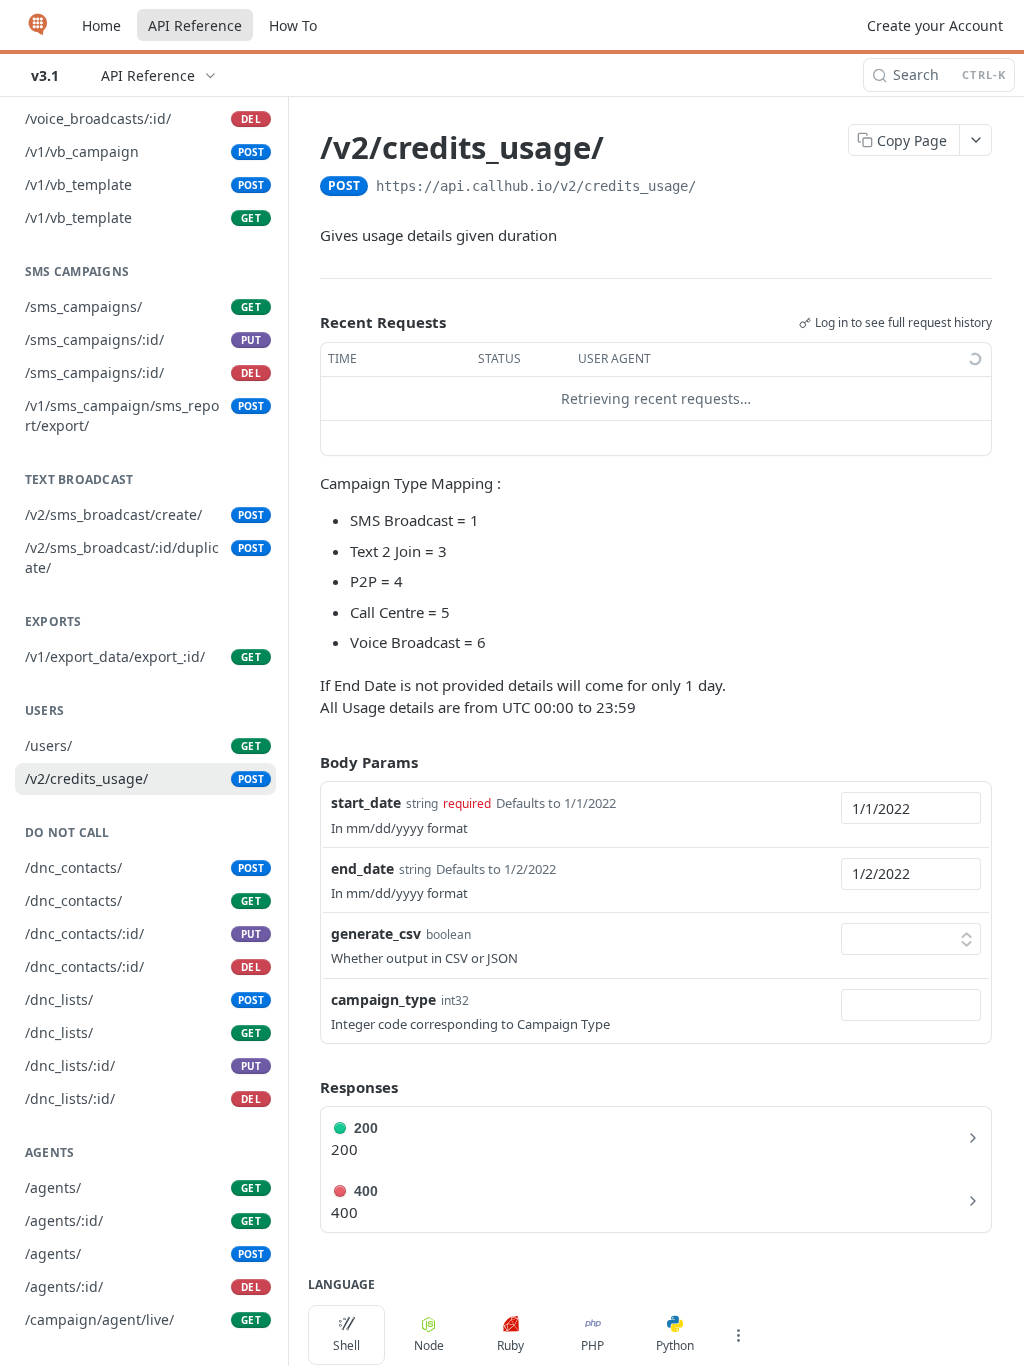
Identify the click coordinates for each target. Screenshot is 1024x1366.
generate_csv (376, 933)
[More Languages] (738, 1335)
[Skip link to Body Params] (306, 762)
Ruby (510, 1345)
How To (293, 25)
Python (675, 1345)
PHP (592, 1345)
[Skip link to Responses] (306, 1087)
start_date (366, 802)
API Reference (195, 25)
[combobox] (911, 808)
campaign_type (383, 999)
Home (101, 25)
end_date (362, 868)
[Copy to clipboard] (716, 188)
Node (429, 1345)
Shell (346, 1345)
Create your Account (935, 25)
